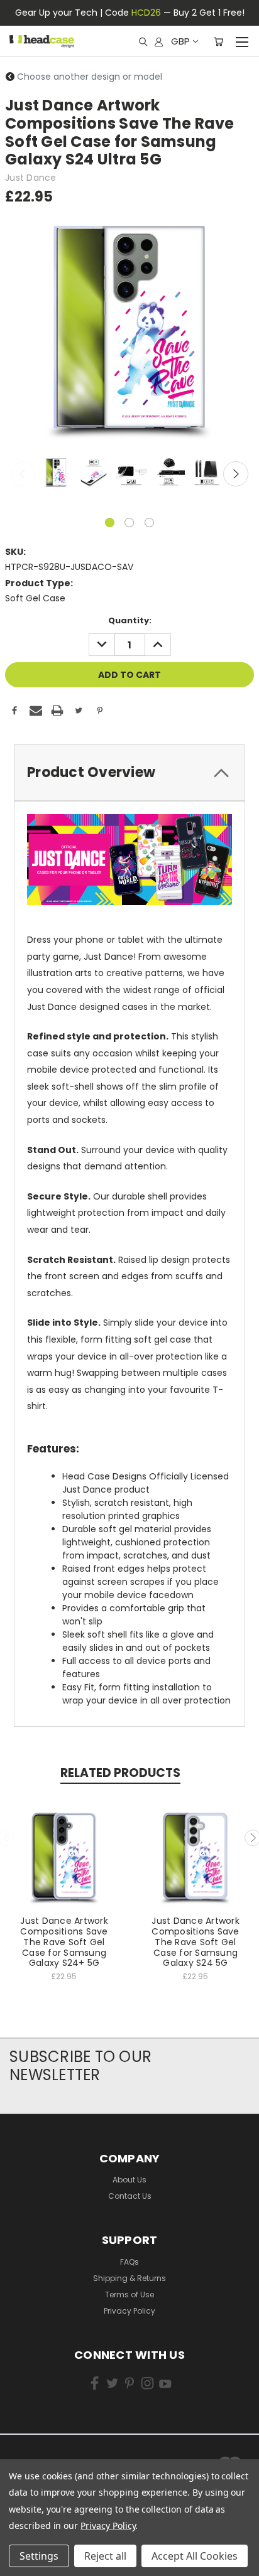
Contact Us (130, 2196)
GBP (180, 41)
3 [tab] (149, 523)
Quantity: (130, 620)
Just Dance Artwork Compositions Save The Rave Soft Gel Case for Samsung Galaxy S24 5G (196, 1942)
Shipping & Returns (129, 2278)
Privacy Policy (129, 2311)
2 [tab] (129, 523)
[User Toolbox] (159, 41)
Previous (23, 474)
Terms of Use (129, 2294)
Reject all (105, 2556)
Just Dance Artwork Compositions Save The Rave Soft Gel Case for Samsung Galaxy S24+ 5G (64, 1942)
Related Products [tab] (120, 1773)
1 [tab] (110, 523)
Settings (39, 2556)
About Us (129, 2180)
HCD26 (146, 13)
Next (236, 474)
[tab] (129, 773)
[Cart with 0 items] (218, 41)
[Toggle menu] (242, 40)
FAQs (129, 2262)
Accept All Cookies (195, 2556)
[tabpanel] (55, 473)
